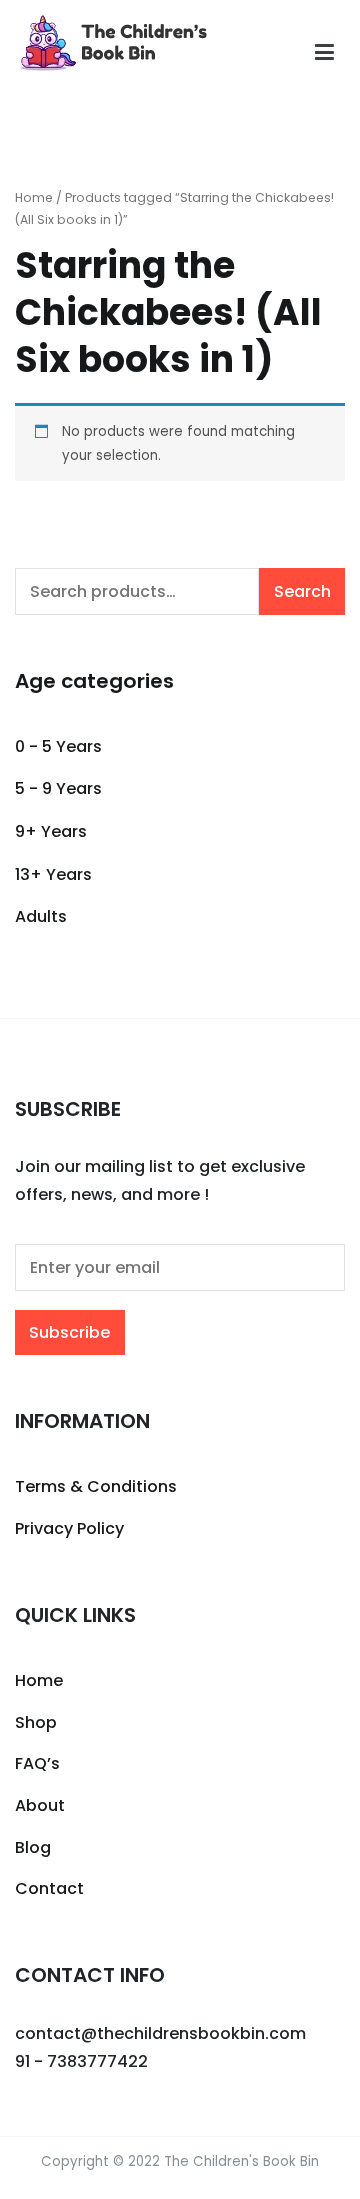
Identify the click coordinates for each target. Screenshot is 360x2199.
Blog (33, 1847)
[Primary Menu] (324, 53)
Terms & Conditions (96, 1486)
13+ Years (53, 874)
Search (302, 591)
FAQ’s (37, 1763)
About (40, 1805)
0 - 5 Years (58, 746)
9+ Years (51, 831)
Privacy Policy (69, 1528)
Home (34, 197)
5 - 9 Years (58, 788)
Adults (41, 916)
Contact (49, 1888)
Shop (36, 1722)
